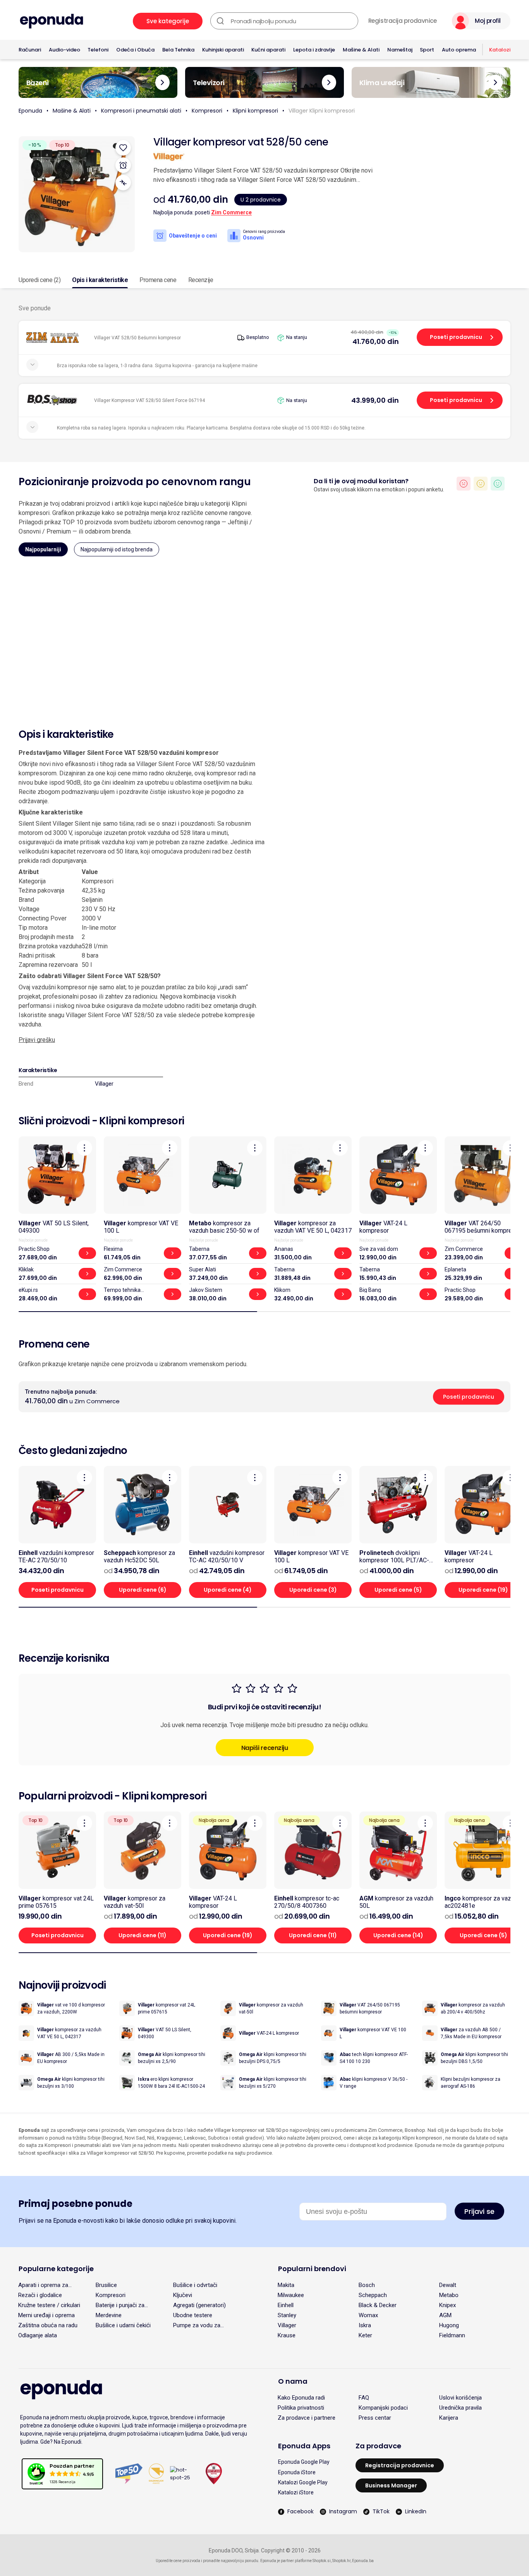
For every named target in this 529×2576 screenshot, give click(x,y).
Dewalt (448, 2285)
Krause (287, 2335)
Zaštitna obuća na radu (48, 2325)
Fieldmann (452, 2335)
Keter (365, 2335)
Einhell (286, 2305)
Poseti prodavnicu (456, 337)
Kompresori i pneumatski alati (141, 111)
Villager (104, 1084)
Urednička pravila (460, 2408)
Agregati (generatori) (199, 2305)
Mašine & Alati (361, 50)
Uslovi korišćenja (460, 2398)
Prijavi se (479, 2211)
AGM (445, 2315)
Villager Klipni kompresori (322, 111)
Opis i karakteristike (100, 280)
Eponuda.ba (363, 2561)
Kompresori (207, 111)
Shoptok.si (322, 2561)
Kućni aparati (268, 50)
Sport (427, 50)
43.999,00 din (375, 400)
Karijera (449, 2418)
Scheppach (373, 2295)
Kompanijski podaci (383, 2408)
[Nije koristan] (464, 484)
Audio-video (64, 50)
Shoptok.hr (341, 2561)
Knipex (447, 2305)
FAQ (364, 2398)
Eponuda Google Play (304, 2462)
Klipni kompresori (255, 111)
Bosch (367, 2285)
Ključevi (183, 2295)
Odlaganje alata (38, 2335)
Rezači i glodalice (40, 2295)
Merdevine (109, 2315)
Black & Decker (378, 2305)
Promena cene (158, 280)
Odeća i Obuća (135, 50)
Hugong (449, 2325)
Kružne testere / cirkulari (49, 2305)
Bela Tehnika (178, 50)
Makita (286, 2285)
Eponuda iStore (297, 2472)
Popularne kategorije (56, 2269)
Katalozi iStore (296, 2492)
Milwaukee (291, 2295)
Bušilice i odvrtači (195, 2285)
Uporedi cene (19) (228, 1935)
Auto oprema (459, 50)
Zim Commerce (231, 212)
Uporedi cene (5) (398, 1590)
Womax (368, 2315)
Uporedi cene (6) (143, 1590)
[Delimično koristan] (481, 484)
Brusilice (106, 2285)
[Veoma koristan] (498, 484)
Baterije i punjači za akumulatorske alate (121, 2305)
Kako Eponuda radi (301, 2398)
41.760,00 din (376, 341)
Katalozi (500, 50)
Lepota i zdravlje (314, 50)
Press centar (375, 2418)
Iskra (365, 2325)
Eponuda (30, 111)
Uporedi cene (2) (40, 280)
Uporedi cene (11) (143, 1935)
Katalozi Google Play (303, 2482)
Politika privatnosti (301, 2408)
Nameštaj (400, 50)
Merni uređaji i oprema (46, 2315)
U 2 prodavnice (261, 200)
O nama (293, 2381)
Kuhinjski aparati (223, 50)
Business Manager (391, 2485)
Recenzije (201, 280)
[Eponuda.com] (52, 21)
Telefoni (98, 50)
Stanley (287, 2315)
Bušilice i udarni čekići (123, 2325)
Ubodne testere (193, 2315)
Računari (30, 50)
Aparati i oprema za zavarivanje (43, 2285)
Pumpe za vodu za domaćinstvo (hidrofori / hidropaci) (204, 2325)
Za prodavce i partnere (307, 2418)
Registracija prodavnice (403, 21)
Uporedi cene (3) (313, 1590)
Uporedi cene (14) (398, 1935)
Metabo (449, 2295)
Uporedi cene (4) (228, 1590)
